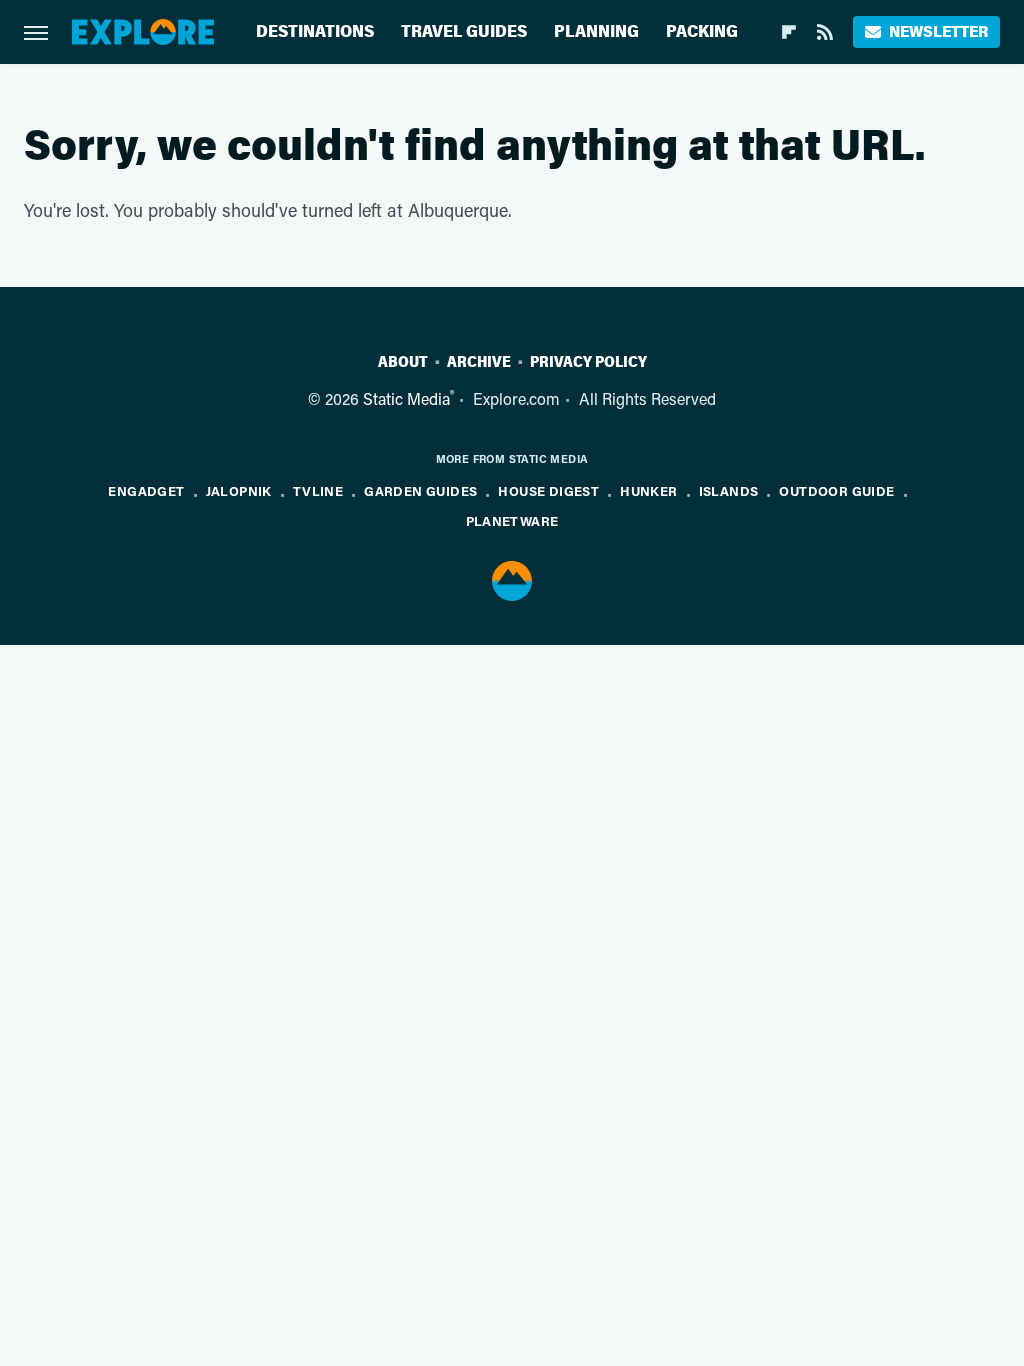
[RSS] (825, 32)
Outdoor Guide (836, 490)
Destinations (315, 31)
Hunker (648, 490)
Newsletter (938, 31)
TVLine (318, 490)
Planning (596, 31)
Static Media (406, 398)
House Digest (548, 490)
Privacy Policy (588, 362)
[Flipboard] (789, 32)
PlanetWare (512, 520)
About (403, 362)
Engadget (146, 490)
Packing (702, 31)
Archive (479, 362)
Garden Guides (420, 490)
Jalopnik (239, 490)
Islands (729, 490)
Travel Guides (464, 31)
